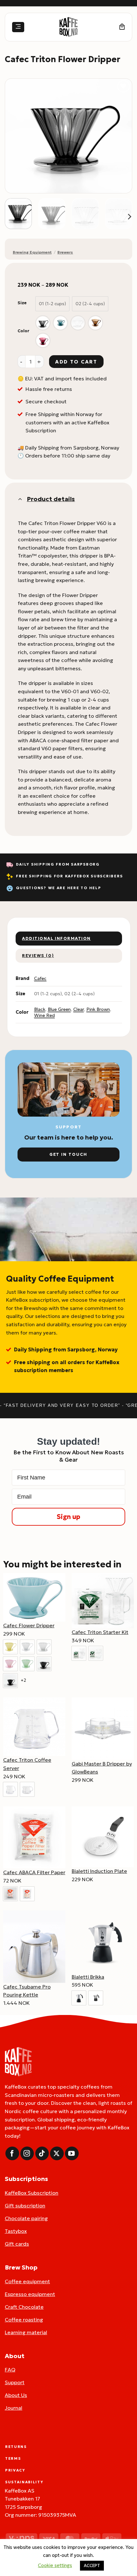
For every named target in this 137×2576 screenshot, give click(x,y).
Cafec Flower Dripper (29, 1625)
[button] (18, 27)
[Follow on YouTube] (72, 2153)
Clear (79, 1009)
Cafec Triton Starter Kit (100, 1632)
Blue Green (59, 1009)
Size (22, 303)
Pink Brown (98, 1009)
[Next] (121, 136)
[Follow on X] (57, 2153)
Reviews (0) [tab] (38, 956)
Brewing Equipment (32, 252)
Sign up (68, 1517)
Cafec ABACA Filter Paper (34, 1872)
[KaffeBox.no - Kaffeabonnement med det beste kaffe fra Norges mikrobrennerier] (68, 27)
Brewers (65, 252)
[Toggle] (20, 499)
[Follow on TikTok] (42, 2153)
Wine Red (44, 1015)
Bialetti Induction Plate (99, 1871)
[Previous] (16, 136)
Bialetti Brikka (88, 1977)
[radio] (52, 304)
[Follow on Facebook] (12, 2153)
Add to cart (76, 362)
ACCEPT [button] (92, 2566)
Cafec (40, 978)
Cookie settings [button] (55, 2565)
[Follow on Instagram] (27, 2153)
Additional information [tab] (56, 939)
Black (40, 1009)
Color (23, 331)
